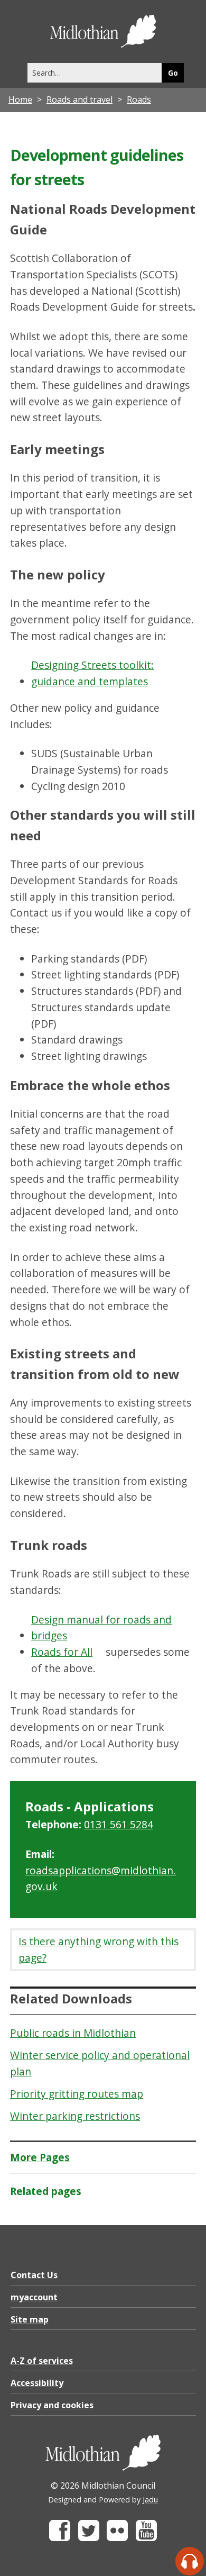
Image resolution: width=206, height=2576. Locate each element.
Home (20, 99)
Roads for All (62, 1652)
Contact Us (34, 2275)
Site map (30, 2319)
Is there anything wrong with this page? (99, 1949)
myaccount (34, 2297)
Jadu (150, 2500)
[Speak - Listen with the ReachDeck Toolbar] (190, 2561)
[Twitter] (89, 2538)
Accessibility (37, 2383)
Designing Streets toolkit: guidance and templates (92, 673)
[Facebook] (60, 2538)
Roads (139, 99)
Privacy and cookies (52, 2405)
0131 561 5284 (119, 1824)
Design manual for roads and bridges (101, 1628)
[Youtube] (146, 2538)
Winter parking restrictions (75, 2116)
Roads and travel (79, 99)
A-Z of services (42, 2361)
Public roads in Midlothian (73, 2033)
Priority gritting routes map (77, 2094)
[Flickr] (117, 2538)
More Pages (40, 2157)
